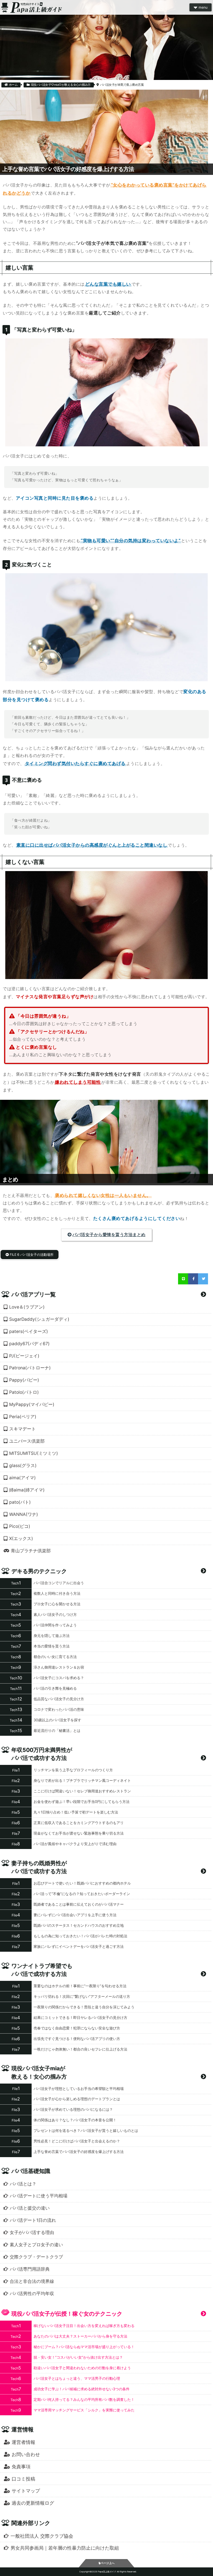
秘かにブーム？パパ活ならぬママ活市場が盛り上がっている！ (84, 2347)
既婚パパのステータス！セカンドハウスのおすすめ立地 (79, 1925)
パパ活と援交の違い (30, 2208)
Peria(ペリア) (23, 1417)
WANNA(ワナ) (24, 1514)
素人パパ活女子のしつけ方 (55, 1614)
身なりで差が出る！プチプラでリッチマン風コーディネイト (82, 1780)
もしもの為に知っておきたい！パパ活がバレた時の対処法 (80, 1936)
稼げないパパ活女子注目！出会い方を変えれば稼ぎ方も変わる (84, 2326)
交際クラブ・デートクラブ (36, 2257)
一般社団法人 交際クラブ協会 (42, 2536)
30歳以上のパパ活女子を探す (57, 1720)
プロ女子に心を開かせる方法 (57, 1604)
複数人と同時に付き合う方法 (57, 1593)
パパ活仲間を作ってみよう (55, 1625)
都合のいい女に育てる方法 (55, 1657)
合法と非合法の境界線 (32, 2281)
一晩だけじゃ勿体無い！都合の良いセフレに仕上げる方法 (80, 2049)
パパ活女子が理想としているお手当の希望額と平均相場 (79, 2089)
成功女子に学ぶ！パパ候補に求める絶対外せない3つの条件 (82, 2389)
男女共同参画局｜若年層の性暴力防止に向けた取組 (65, 2548)
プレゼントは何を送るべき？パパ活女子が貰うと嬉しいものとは (86, 2130)
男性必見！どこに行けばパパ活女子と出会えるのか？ (77, 2141)
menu (203, 7)
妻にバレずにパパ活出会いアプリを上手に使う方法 (75, 1915)
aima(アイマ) (22, 1478)
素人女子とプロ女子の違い (36, 2245)
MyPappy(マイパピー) (32, 1404)
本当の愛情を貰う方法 (52, 1646)
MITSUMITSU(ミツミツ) (34, 1453)
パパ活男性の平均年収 (32, 2294)
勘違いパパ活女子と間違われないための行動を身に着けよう (82, 2368)
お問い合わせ (26, 2454)
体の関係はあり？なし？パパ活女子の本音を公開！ (75, 2120)
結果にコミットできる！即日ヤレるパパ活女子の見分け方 (80, 2017)
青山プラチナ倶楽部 (31, 1551)
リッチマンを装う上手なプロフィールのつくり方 (73, 1770)
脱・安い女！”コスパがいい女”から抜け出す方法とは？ (78, 2357)
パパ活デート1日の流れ (33, 2220)
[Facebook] (193, 1279)
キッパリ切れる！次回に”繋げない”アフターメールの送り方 (82, 1996)
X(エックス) (21, 1539)
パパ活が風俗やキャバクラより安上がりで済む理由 (75, 1844)
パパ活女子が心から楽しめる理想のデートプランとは (77, 2099)
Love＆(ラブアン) (27, 1307)
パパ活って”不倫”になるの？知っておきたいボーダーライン (82, 1894)
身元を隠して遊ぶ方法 (52, 1636)
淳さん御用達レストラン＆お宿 (59, 1667)
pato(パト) (20, 1502)
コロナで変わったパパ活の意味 (59, 1709)
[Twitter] (203, 1279)
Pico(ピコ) (20, 1526)
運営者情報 (23, 2442)
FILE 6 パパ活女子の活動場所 (32, 1255)
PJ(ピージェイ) (24, 1356)
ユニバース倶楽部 (27, 1441)
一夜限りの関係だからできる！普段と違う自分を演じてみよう (84, 2007)
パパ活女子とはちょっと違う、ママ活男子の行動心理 (77, 2378)
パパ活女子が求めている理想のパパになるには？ (73, 2109)
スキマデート (22, 1429)
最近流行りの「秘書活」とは (57, 1730)
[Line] (183, 1279)
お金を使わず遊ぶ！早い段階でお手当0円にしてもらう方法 (82, 1802)
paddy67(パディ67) (29, 1344)
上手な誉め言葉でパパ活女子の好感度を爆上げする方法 (79, 2152)
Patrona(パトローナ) (30, 1368)
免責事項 (21, 2466)
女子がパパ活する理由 (32, 2232)
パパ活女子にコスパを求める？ (59, 1678)
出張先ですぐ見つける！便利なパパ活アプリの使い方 (77, 2039)
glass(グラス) (23, 1466)
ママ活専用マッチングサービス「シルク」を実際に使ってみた (84, 2410)
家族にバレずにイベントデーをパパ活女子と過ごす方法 (79, 1946)
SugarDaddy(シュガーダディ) (39, 1319)
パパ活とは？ (23, 2184)
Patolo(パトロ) (24, 1392)
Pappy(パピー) (24, 1380)
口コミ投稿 (23, 2479)
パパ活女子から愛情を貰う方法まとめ (109, 1235)
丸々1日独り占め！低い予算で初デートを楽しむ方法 (76, 1812)
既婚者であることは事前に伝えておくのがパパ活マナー (79, 1904)
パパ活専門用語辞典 (30, 2269)
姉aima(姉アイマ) (27, 1490)
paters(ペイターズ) (29, 1331)
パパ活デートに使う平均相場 (39, 2196)
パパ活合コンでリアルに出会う (59, 1583)
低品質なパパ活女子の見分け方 (59, 1699)
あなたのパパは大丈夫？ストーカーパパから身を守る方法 (80, 2336)
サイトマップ (26, 2491)
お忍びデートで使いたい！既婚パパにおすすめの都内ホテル (82, 1883)
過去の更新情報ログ (33, 2503)
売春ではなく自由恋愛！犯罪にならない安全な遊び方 (77, 2028)
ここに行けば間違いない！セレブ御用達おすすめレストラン (82, 1791)
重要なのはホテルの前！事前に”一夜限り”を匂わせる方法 (80, 1986)
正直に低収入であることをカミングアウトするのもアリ (79, 1823)
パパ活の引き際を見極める (55, 1688)
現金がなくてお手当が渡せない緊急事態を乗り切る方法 (79, 1833)
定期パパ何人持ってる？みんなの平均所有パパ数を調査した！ (84, 2399)
